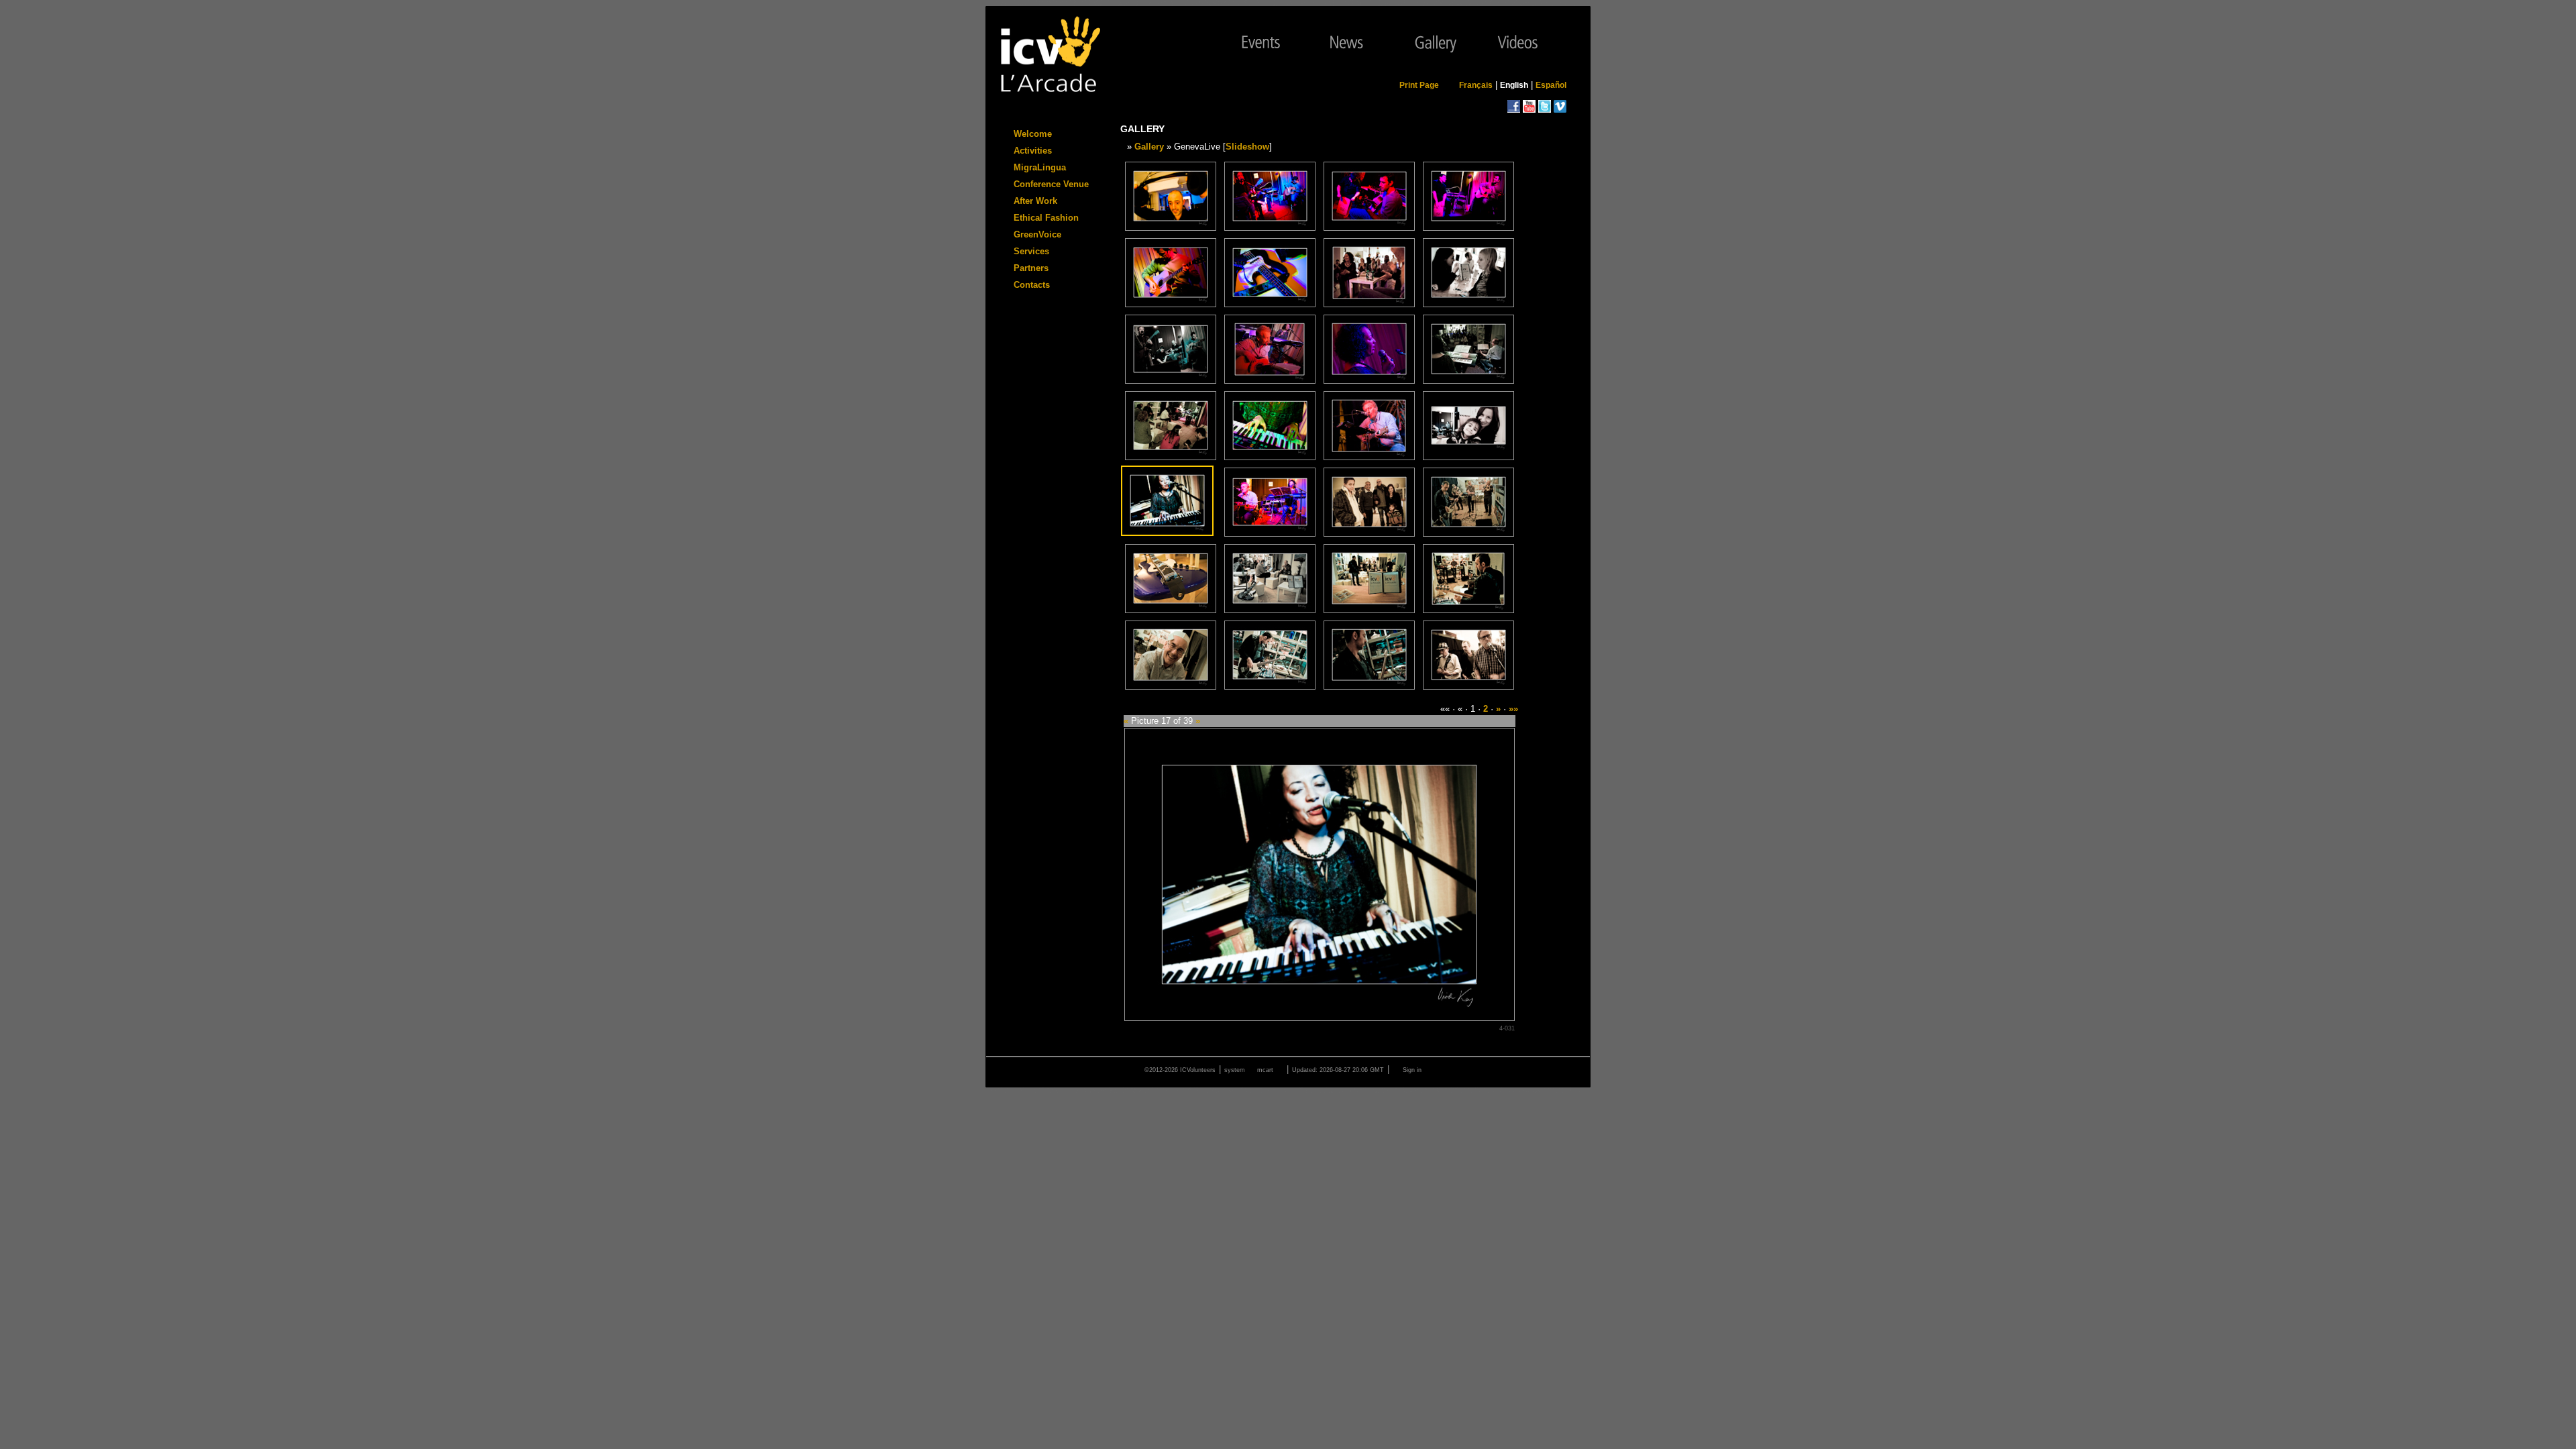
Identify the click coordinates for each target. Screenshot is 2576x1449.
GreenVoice (1037, 234)
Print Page (1419, 85)
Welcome (1033, 134)
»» (1513, 709)
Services (1031, 251)
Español (1551, 85)
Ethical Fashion (1046, 218)
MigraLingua (1040, 167)
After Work (1035, 201)
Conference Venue (1051, 184)
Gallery (1149, 147)
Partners (1031, 268)
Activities (1033, 151)
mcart (1265, 1070)
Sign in (1412, 1070)
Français (1476, 85)
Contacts (1032, 285)
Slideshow (1247, 147)
